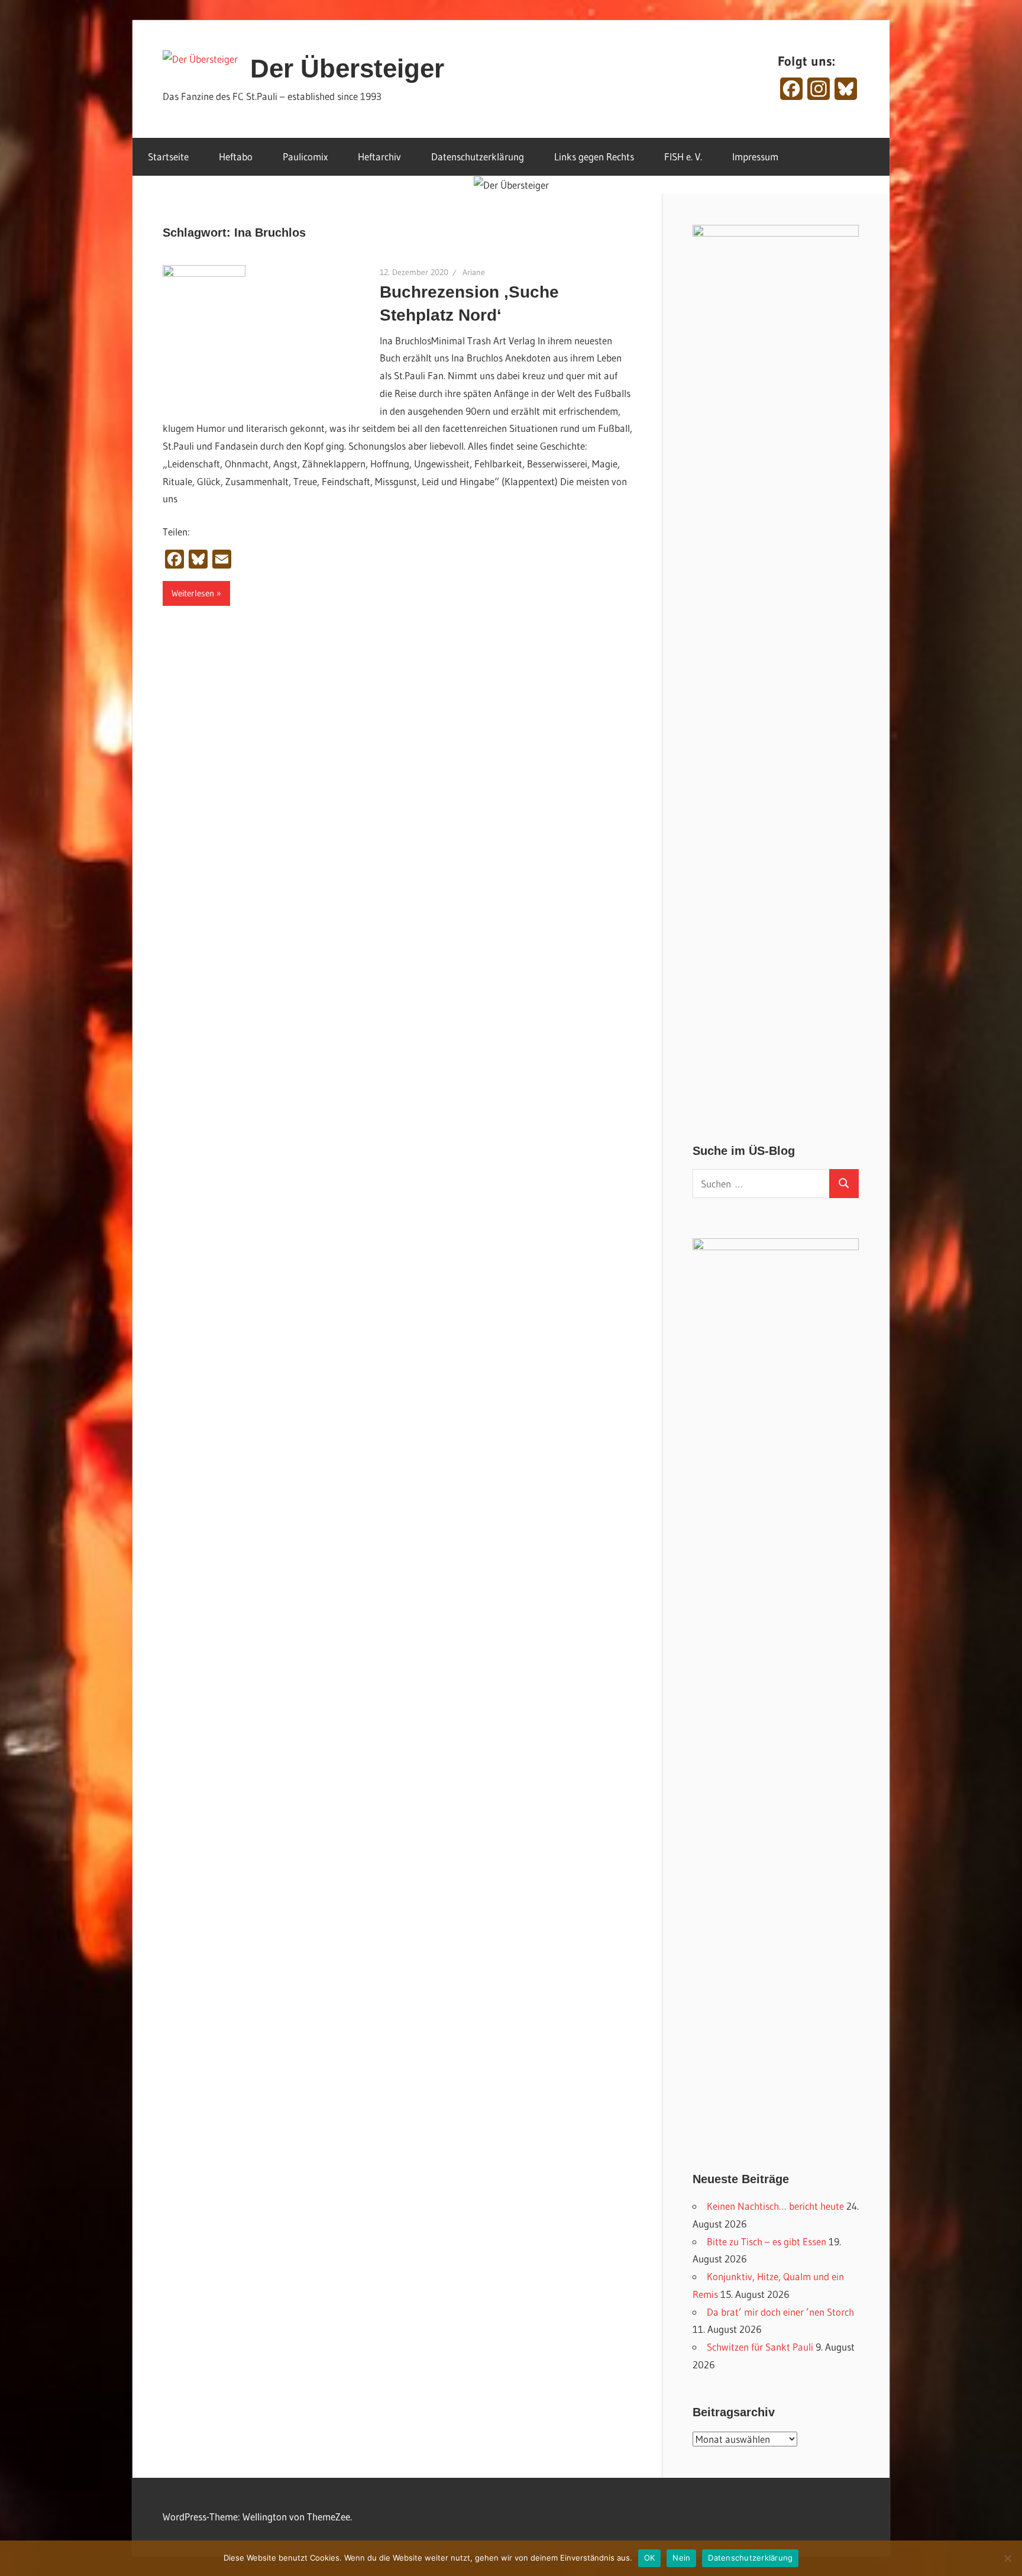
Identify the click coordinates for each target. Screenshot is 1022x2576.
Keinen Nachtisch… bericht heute (775, 2206)
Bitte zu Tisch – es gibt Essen (767, 2241)
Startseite (168, 156)
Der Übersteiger (347, 68)
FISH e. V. (683, 156)
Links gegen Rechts (594, 156)
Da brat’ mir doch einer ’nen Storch (780, 2312)
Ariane (474, 272)
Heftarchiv (379, 156)
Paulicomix (305, 156)
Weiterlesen (193, 593)
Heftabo (236, 156)
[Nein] (1007, 2558)
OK (650, 2558)
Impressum (755, 156)
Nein (681, 2558)
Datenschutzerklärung (478, 156)
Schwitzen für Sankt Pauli (760, 2347)
